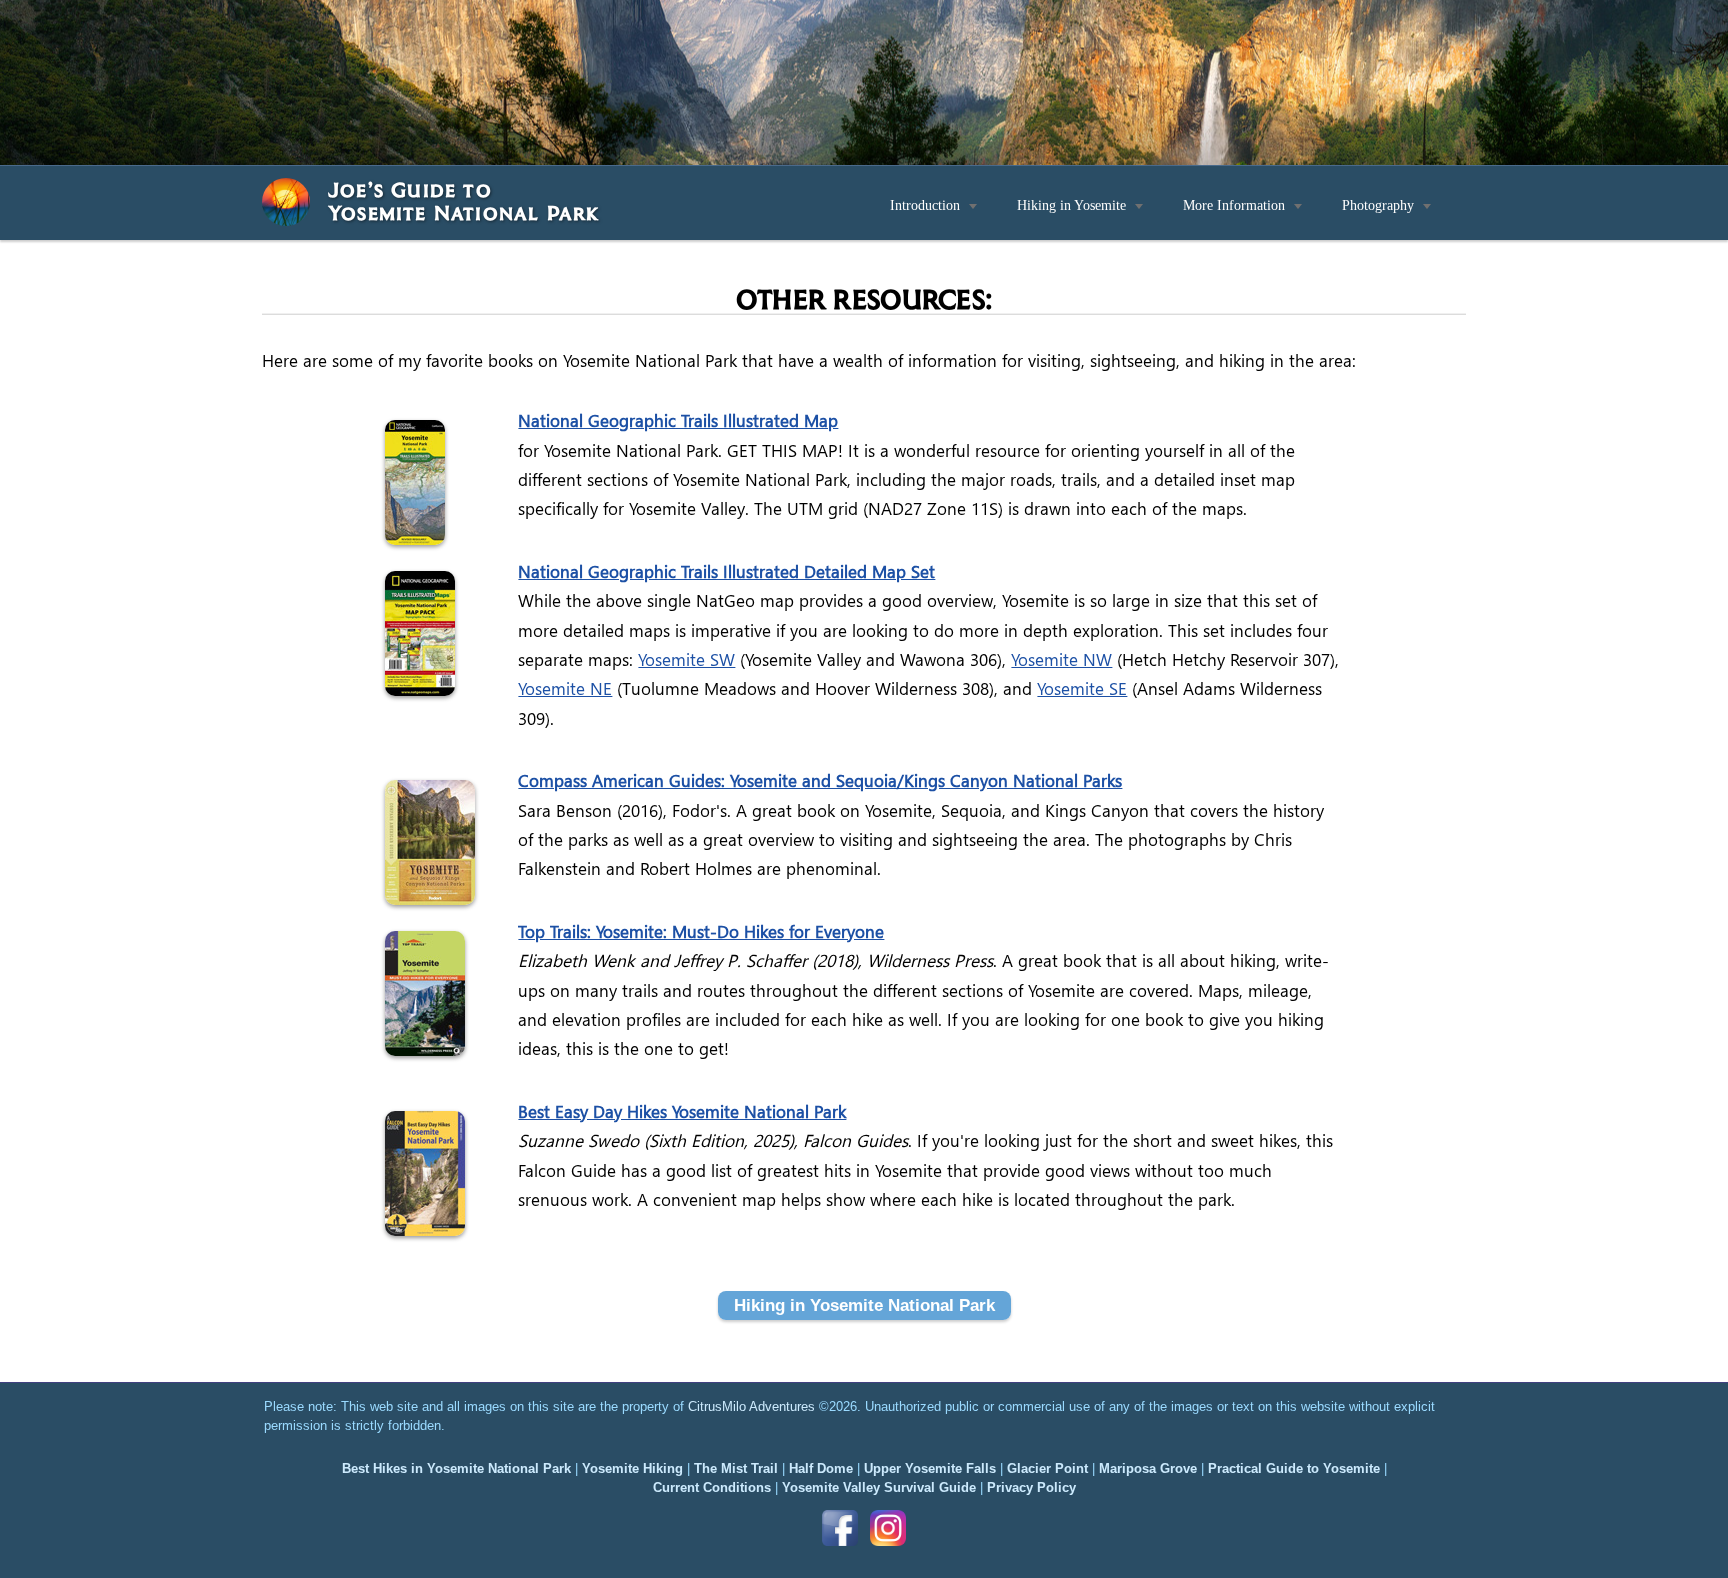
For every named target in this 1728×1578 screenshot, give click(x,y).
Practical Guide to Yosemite (1294, 1468)
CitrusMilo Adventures (751, 1406)
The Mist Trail (736, 1468)
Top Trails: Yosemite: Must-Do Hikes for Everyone (701, 931)
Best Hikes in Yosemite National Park (456, 1468)
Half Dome (821, 1468)
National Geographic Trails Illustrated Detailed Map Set (726, 571)
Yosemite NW (1061, 659)
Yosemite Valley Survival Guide (879, 1487)
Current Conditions (712, 1487)
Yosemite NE (565, 688)
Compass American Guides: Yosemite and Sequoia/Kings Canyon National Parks (820, 780)
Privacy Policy (1031, 1487)
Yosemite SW (686, 659)
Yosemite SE (1082, 688)
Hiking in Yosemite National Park (864, 1305)
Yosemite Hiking (632, 1468)
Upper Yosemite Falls (930, 1468)
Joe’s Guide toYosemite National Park (463, 200)
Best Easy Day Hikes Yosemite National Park (682, 1111)
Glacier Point (1047, 1468)
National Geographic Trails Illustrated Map (678, 420)
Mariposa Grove (1148, 1468)
